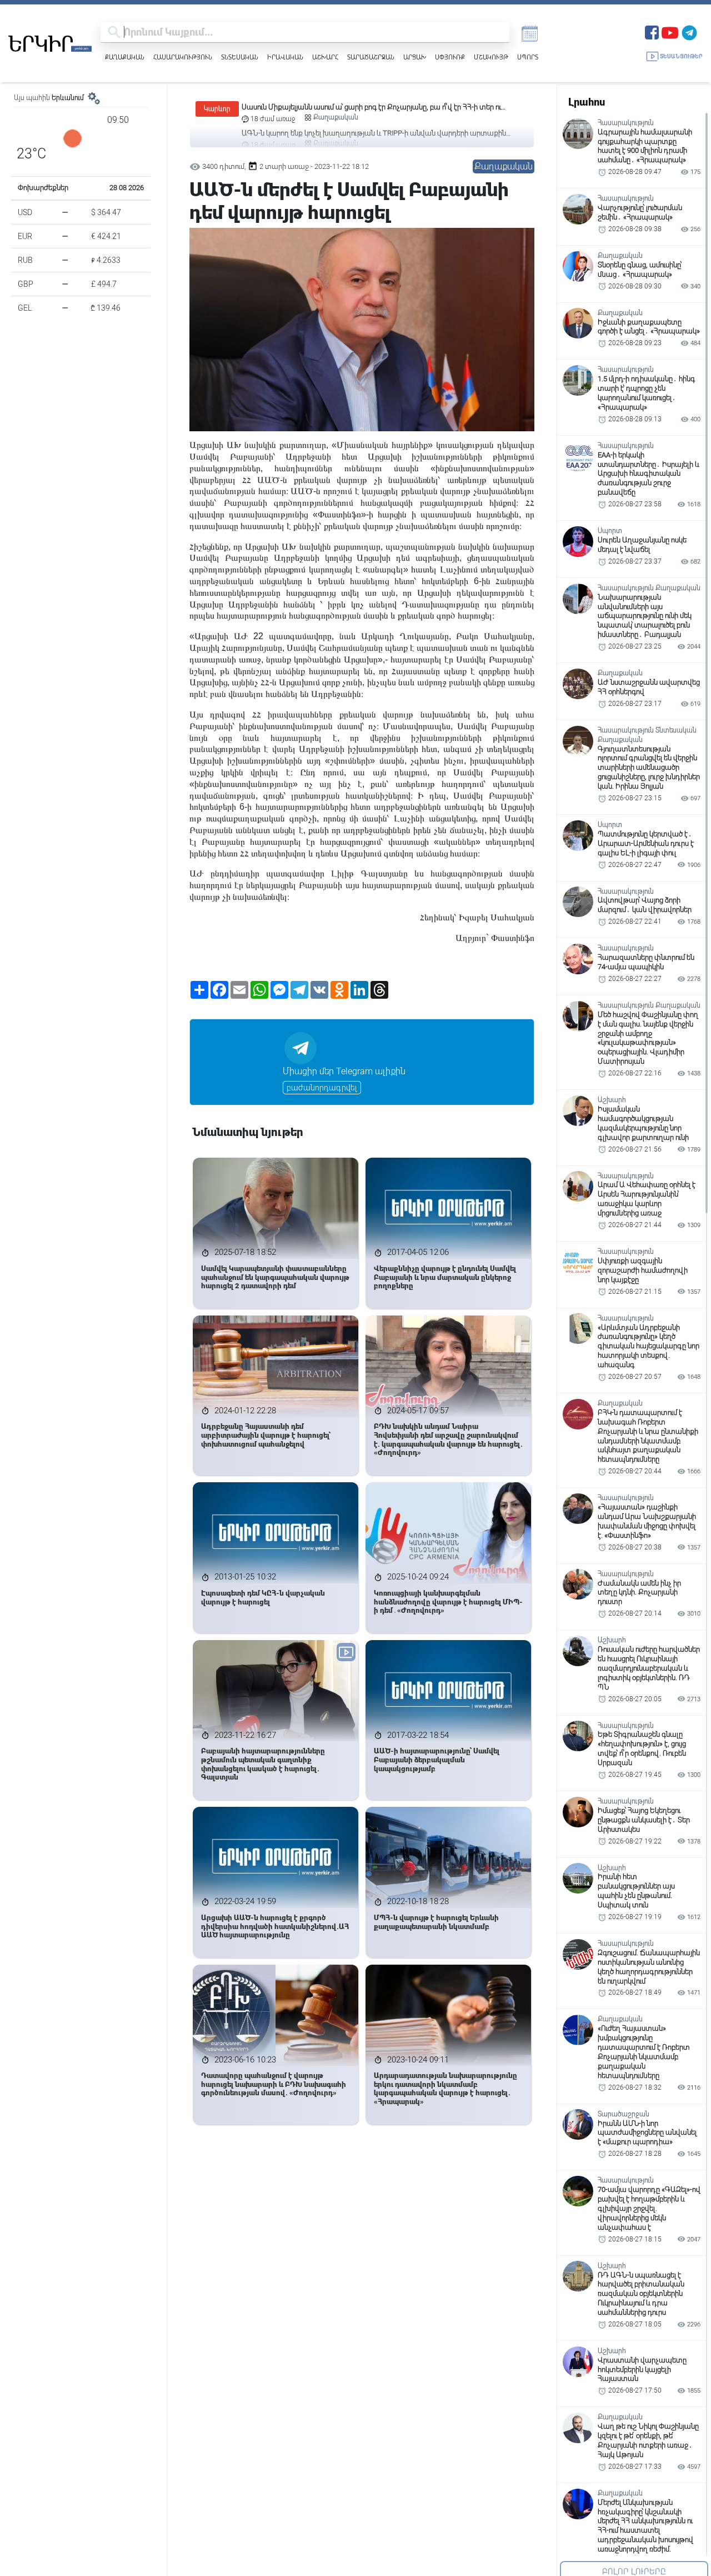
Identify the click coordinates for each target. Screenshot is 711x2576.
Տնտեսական (240, 57)
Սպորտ (528, 57)
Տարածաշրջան (371, 57)
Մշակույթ (491, 57)
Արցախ (415, 57)
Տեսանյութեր (681, 56)
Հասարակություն (183, 57)
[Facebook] (652, 31)
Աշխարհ (325, 57)
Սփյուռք (450, 57)
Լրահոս (587, 102)
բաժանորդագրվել (322, 1088)
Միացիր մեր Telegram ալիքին (344, 1071)
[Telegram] (689, 31)
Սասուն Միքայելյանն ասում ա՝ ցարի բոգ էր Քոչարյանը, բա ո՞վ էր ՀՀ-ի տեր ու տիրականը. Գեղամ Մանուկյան (371, 108)
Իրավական (285, 57)
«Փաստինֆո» (339, 514)
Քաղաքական (125, 57)
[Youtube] (670, 31)
